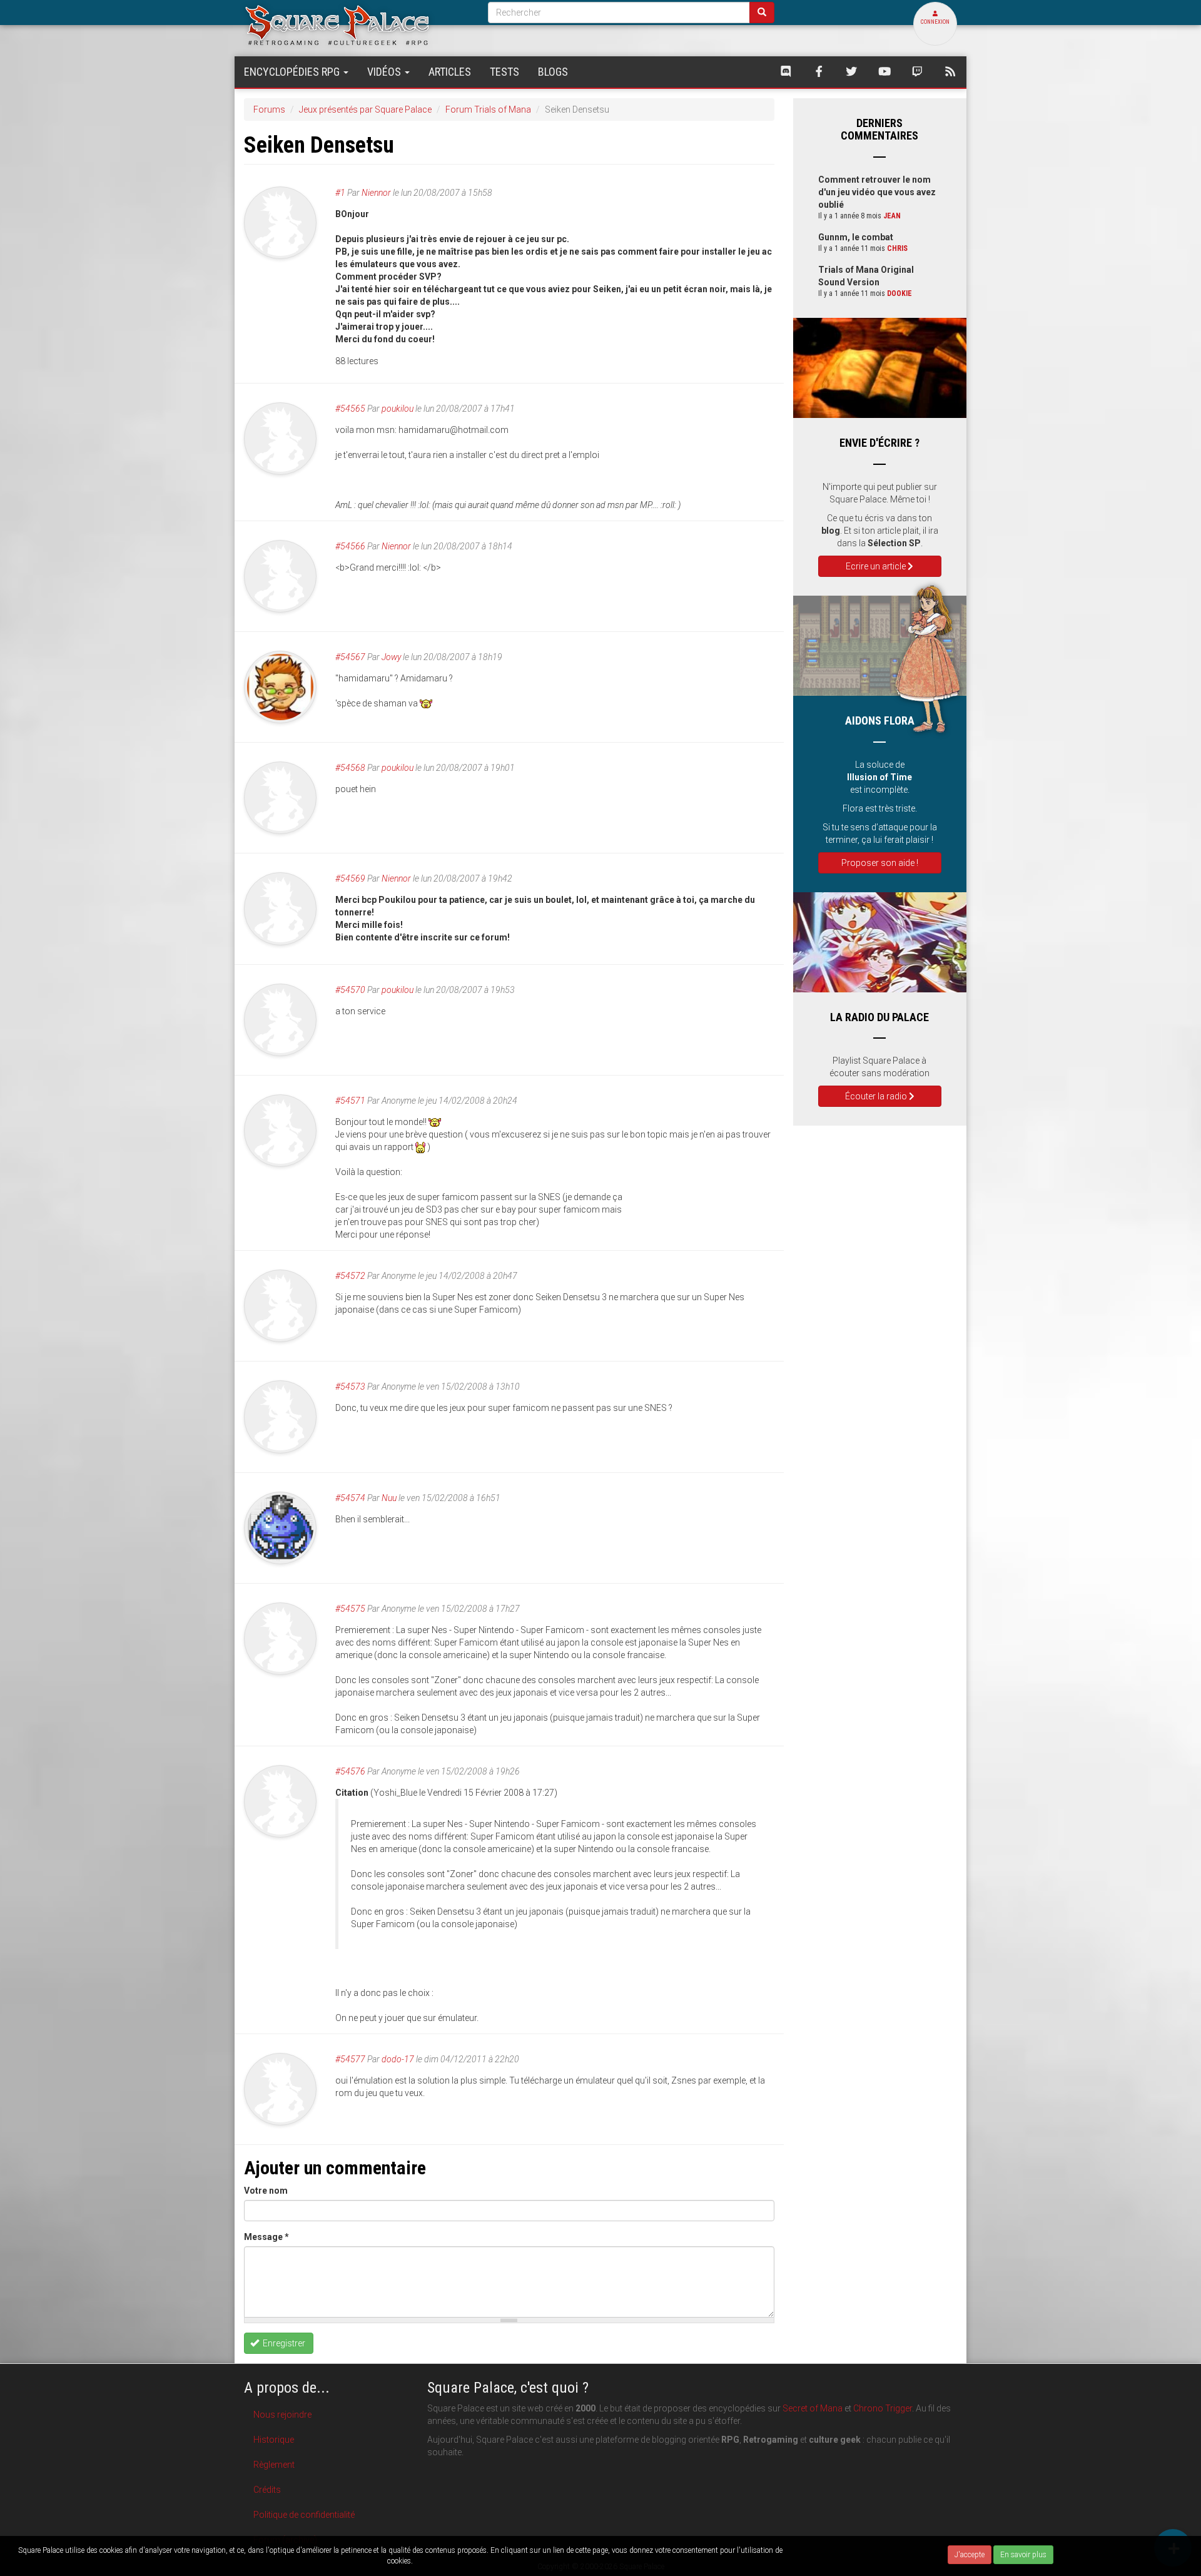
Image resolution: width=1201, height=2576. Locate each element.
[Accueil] (357, 25)
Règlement (274, 2465)
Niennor (376, 193)
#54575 (350, 1609)
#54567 (350, 657)
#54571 (350, 1101)
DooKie (899, 293)
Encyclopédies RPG (293, 72)
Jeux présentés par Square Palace (365, 109)
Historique (274, 2440)
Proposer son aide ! (880, 863)
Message (266, 2237)
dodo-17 (398, 2059)
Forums (269, 109)
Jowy (391, 657)
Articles (450, 72)
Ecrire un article (877, 566)
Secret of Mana (813, 2408)
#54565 (350, 409)
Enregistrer (283, 2343)
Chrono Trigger (883, 2408)
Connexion (935, 22)
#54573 (350, 1387)
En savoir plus (1023, 2555)
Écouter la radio (877, 1096)
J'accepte (970, 2555)
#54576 (350, 1771)
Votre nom (266, 2191)
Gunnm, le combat (856, 237)
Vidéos (385, 72)
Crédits (267, 2490)
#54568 (350, 768)
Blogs (553, 72)
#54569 (350, 878)
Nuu (389, 1498)
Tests (504, 72)
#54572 (350, 1276)
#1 (340, 193)
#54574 (350, 1498)
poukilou (398, 409)
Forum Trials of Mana (488, 109)
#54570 (350, 990)
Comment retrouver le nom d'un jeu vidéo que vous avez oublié (877, 192)
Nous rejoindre (282, 2415)
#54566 (350, 546)
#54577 (350, 2059)
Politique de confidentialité (304, 2515)
